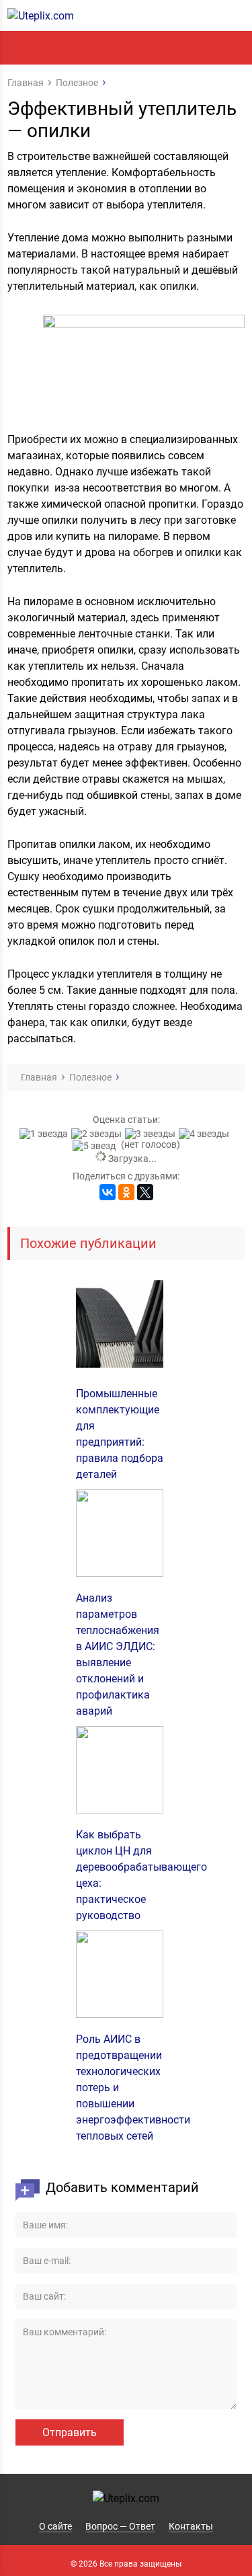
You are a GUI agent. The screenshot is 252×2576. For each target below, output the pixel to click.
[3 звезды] (152, 1134)
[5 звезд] (96, 1146)
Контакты (191, 2526)
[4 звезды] (206, 1134)
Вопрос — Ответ (120, 2526)
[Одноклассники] (126, 1192)
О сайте (55, 2526)
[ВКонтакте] (108, 1192)
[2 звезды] (98, 1134)
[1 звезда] (45, 1134)
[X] (145, 1192)
